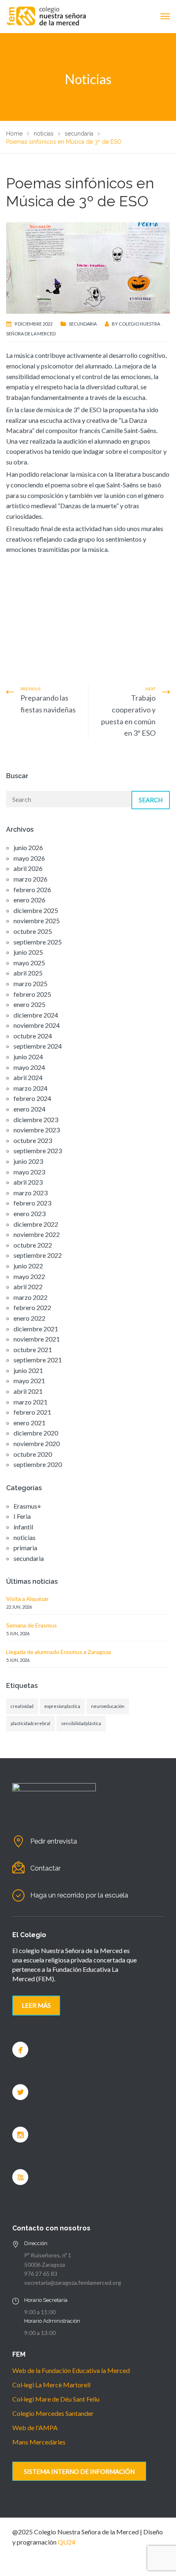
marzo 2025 (30, 983)
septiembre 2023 (38, 1151)
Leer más (36, 2005)
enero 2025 (29, 1004)
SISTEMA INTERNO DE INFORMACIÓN (79, 2471)
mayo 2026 (29, 858)
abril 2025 (28, 973)
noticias (25, 1537)
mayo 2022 (29, 1276)
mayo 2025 (29, 963)
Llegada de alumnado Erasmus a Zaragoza (59, 1652)
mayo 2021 (29, 1381)
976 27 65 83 (41, 2274)
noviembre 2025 (37, 921)
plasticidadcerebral (30, 1723)
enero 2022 (29, 1318)
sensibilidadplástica (81, 1723)
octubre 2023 (33, 1140)
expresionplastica (62, 1706)
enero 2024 (29, 1109)
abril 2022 (28, 1287)
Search (151, 800)
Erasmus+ (27, 1506)
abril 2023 (28, 1182)
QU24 (67, 2542)
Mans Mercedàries (39, 2442)
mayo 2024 (29, 1067)
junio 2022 (28, 1266)
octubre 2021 (33, 1349)
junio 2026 (28, 847)
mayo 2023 (29, 1172)
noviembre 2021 (37, 1339)
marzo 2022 (30, 1297)
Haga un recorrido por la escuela (79, 1895)
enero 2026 (29, 900)
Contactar (45, 1868)
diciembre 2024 (36, 1015)
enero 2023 (29, 1213)
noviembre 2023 (37, 1130)
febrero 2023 (32, 1203)
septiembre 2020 (38, 1464)
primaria (25, 1548)
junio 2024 (28, 1057)
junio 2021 (28, 1370)
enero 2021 (29, 1423)
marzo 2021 (30, 1402)
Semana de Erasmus (32, 1625)
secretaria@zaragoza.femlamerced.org (73, 2282)
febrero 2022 (32, 1307)
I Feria (22, 1516)
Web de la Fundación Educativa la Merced (71, 2370)
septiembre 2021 (38, 1360)
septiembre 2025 (38, 942)
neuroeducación (108, 1706)
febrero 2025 (32, 994)
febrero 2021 (32, 1412)
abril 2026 (28, 868)
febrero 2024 (32, 1098)
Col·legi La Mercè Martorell (51, 2385)
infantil (23, 1527)
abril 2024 (28, 1077)
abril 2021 (28, 1391)
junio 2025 (28, 952)
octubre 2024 (33, 1036)
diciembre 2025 (36, 910)
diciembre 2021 (36, 1329)
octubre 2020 (33, 1454)
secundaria (83, 324)
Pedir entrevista (54, 1841)
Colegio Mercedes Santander (53, 2413)
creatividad (22, 1706)
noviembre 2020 (37, 1443)
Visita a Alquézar (27, 1599)
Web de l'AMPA (35, 2428)
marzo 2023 (30, 1193)
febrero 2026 (32, 890)
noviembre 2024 (37, 1025)
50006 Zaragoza (45, 2265)
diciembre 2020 (36, 1433)
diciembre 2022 (36, 1224)
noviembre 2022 (37, 1234)
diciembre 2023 (36, 1119)
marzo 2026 (30, 879)
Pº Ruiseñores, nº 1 (48, 2255)
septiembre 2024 (38, 1046)
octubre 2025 (33, 931)
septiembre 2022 (38, 1255)
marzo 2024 (30, 1088)
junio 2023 (28, 1161)
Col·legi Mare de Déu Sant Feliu (56, 2399)
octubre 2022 (33, 1245)
